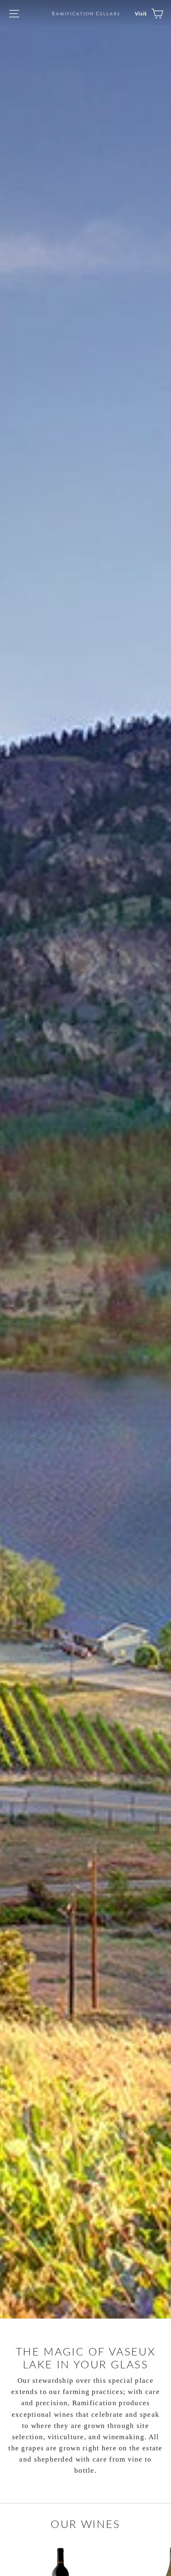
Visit (141, 13)
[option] (85, 1159)
